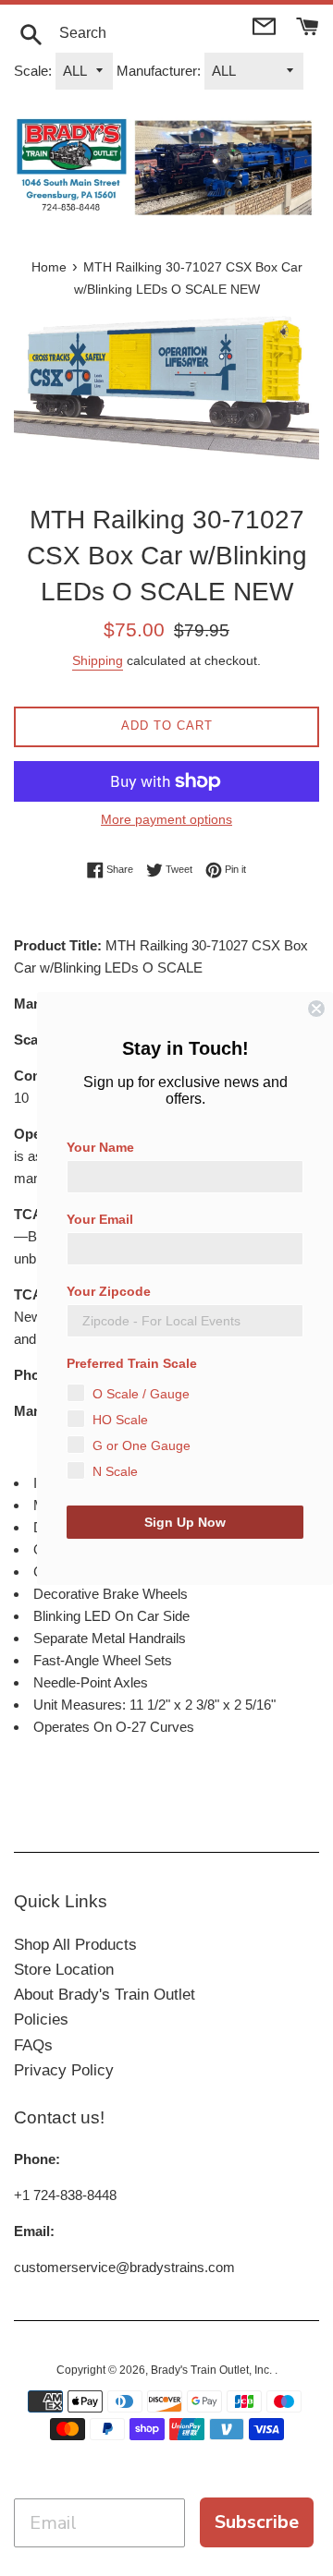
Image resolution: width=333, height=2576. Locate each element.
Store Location (64, 1970)
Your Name (100, 1147)
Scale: (33, 71)
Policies (41, 2020)
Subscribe (257, 2522)
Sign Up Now (185, 1522)
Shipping (98, 660)
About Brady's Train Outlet (105, 1995)
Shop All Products (75, 1945)
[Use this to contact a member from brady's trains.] (266, 24)
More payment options (166, 819)
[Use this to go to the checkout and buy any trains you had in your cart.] (308, 24)
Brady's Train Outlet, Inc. (213, 2370)
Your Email (100, 1219)
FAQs (33, 2045)
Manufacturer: (159, 71)
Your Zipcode (109, 1291)
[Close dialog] (316, 1009)
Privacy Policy (64, 2070)
